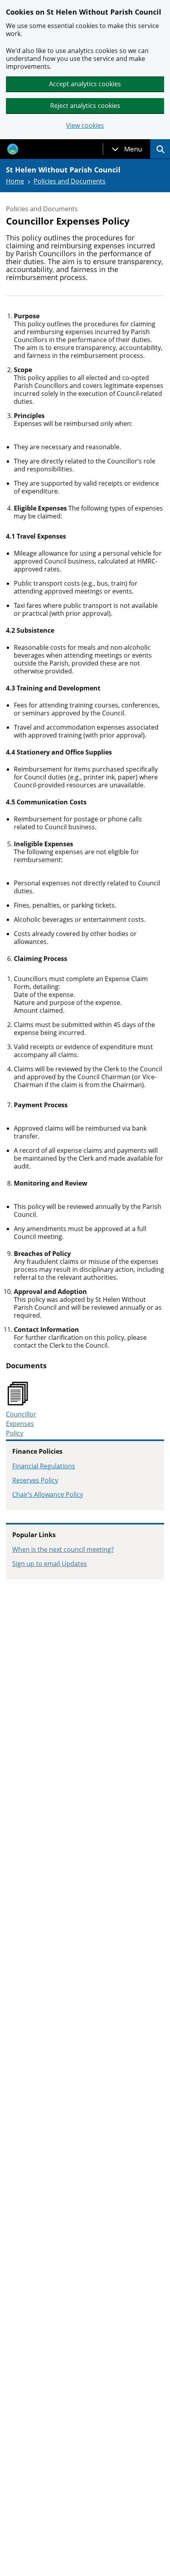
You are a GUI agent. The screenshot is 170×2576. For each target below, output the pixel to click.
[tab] (127, 149)
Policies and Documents (70, 181)
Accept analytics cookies (85, 84)
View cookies (85, 126)
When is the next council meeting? (63, 1549)
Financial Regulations (44, 1466)
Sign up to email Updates (50, 1564)
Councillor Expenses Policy (21, 1424)
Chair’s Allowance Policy (48, 1494)
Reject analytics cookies (85, 106)
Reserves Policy (35, 1480)
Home (15, 181)
